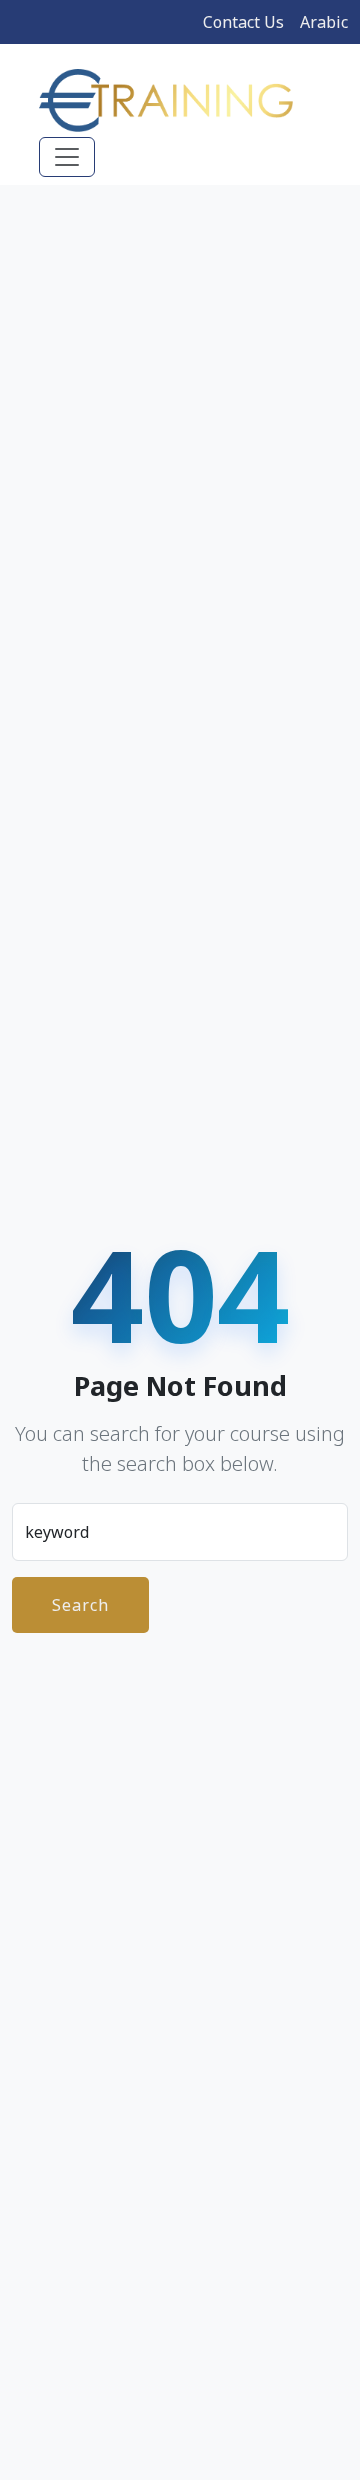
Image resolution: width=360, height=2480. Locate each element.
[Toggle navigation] (67, 157)
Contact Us (243, 22)
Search (80, 1605)
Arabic (324, 22)
